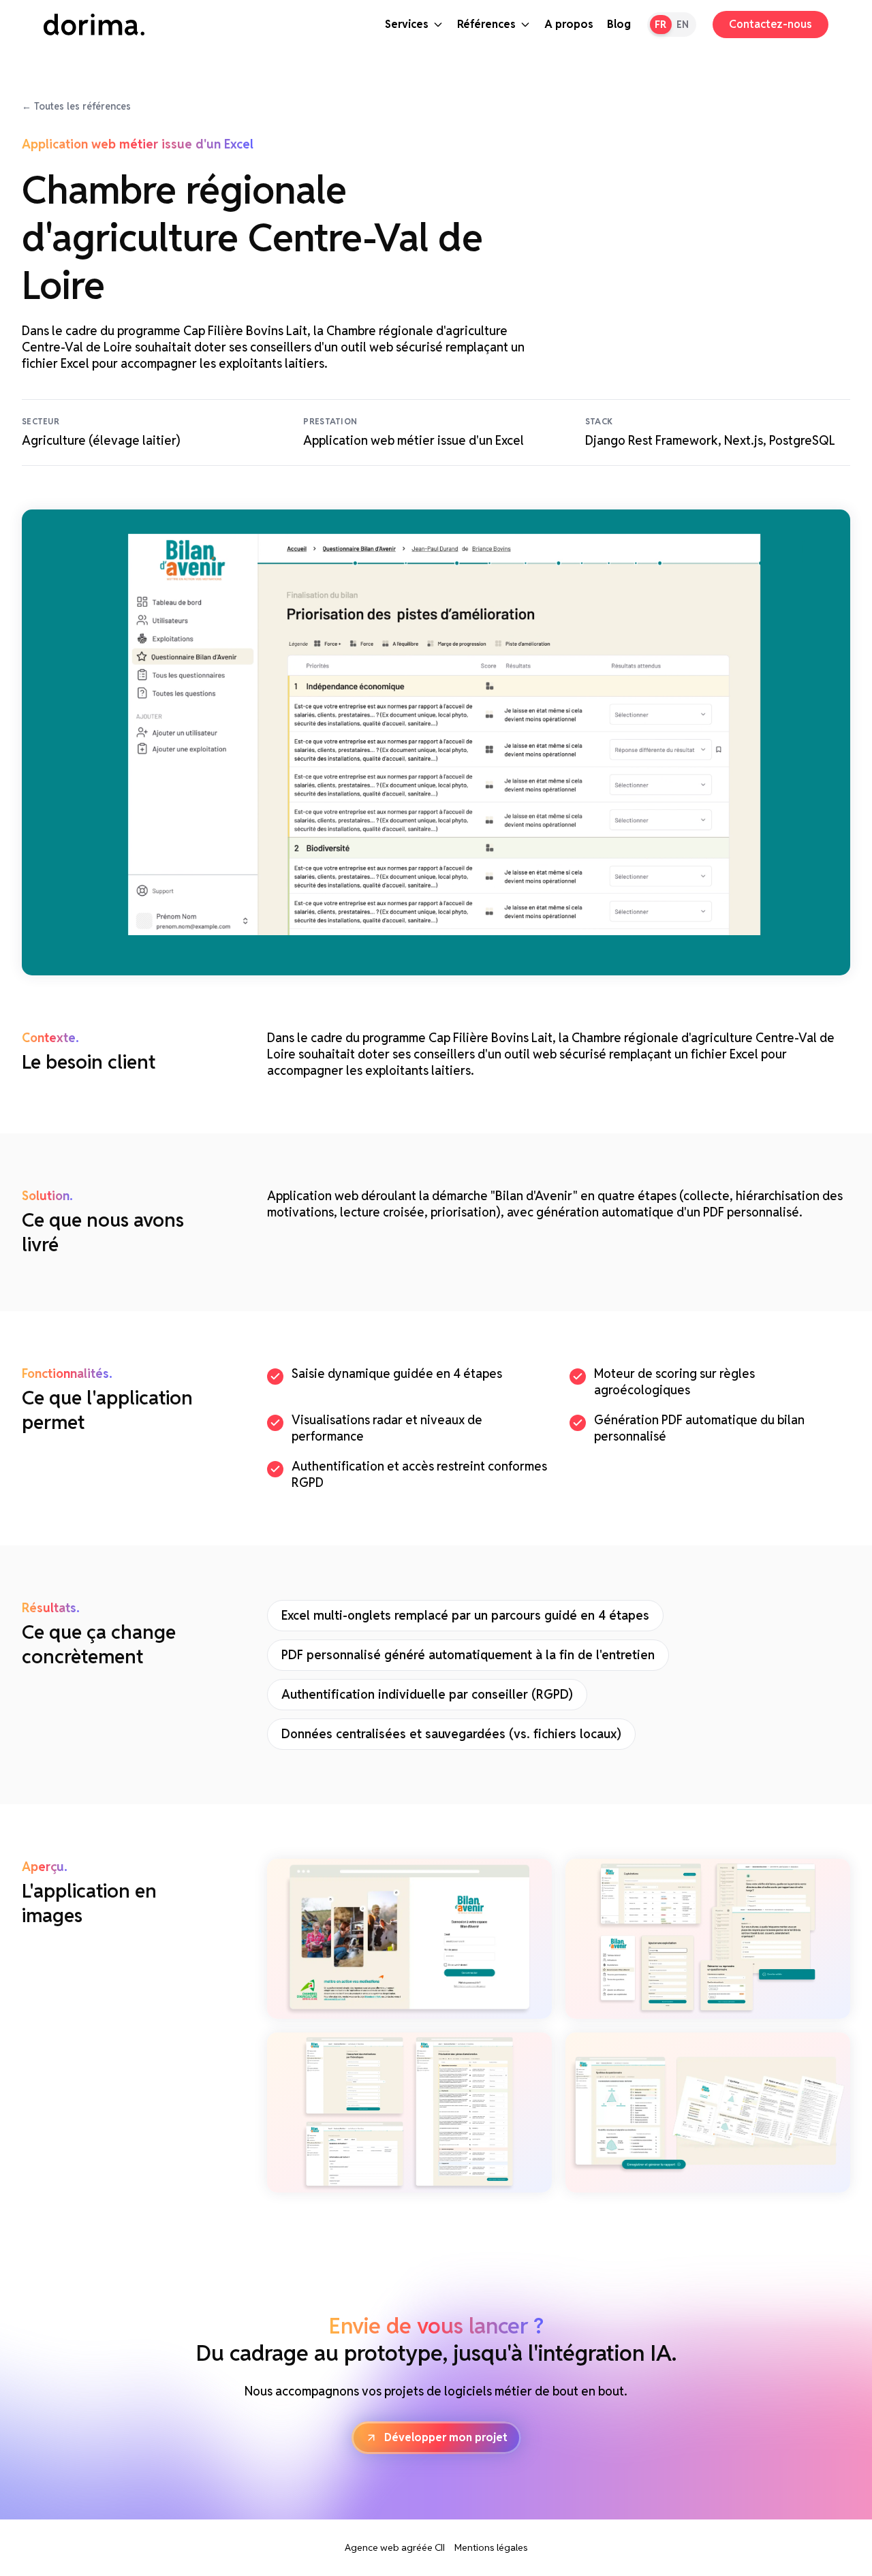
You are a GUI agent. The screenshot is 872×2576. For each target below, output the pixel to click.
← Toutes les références (76, 106)
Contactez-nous (770, 24)
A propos (569, 24)
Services (407, 24)
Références (486, 24)
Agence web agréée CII (395, 2547)
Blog (619, 24)
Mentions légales (491, 2547)
